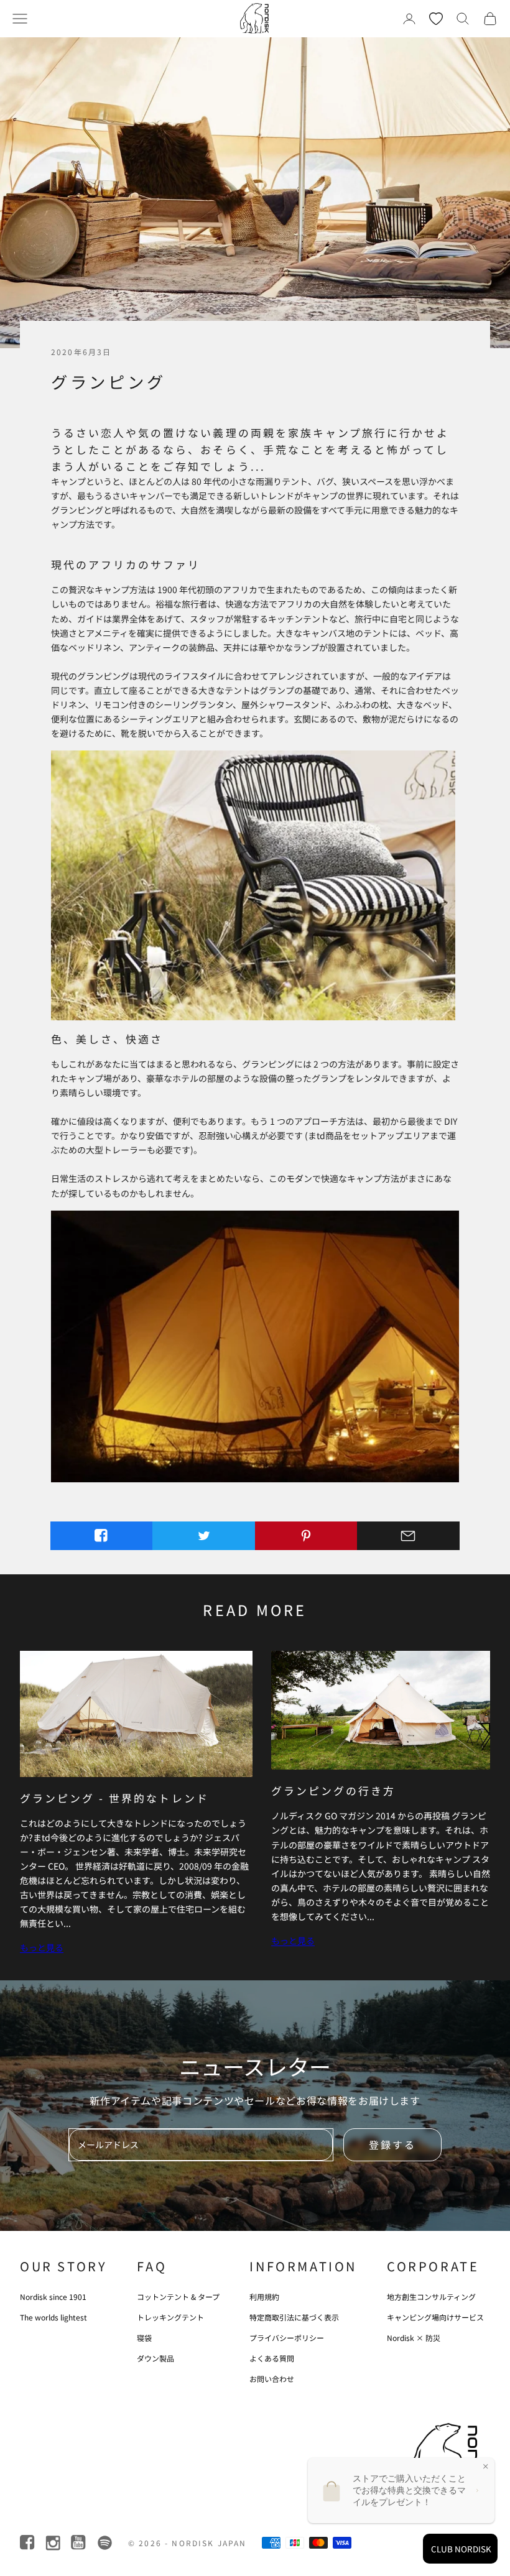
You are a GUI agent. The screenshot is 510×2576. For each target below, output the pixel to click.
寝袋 (144, 2338)
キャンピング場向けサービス (435, 2317)
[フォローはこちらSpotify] (105, 2543)
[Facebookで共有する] (102, 1536)
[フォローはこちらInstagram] (54, 2543)
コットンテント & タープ (178, 2297)
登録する (392, 2144)
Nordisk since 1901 (53, 2297)
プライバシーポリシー (287, 2338)
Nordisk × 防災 (414, 2338)
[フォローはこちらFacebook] (28, 2543)
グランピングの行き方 (333, 1790)
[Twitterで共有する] (204, 1536)
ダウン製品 (155, 2358)
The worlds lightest (53, 2317)
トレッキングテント (170, 2317)
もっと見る (42, 1947)
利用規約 (264, 2297)
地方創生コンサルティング (431, 2297)
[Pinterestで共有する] (306, 1536)
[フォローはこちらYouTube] (79, 2543)
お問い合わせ (272, 2379)
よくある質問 (272, 2358)
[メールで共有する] (408, 1536)
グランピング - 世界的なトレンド (114, 1798)
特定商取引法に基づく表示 (294, 2317)
